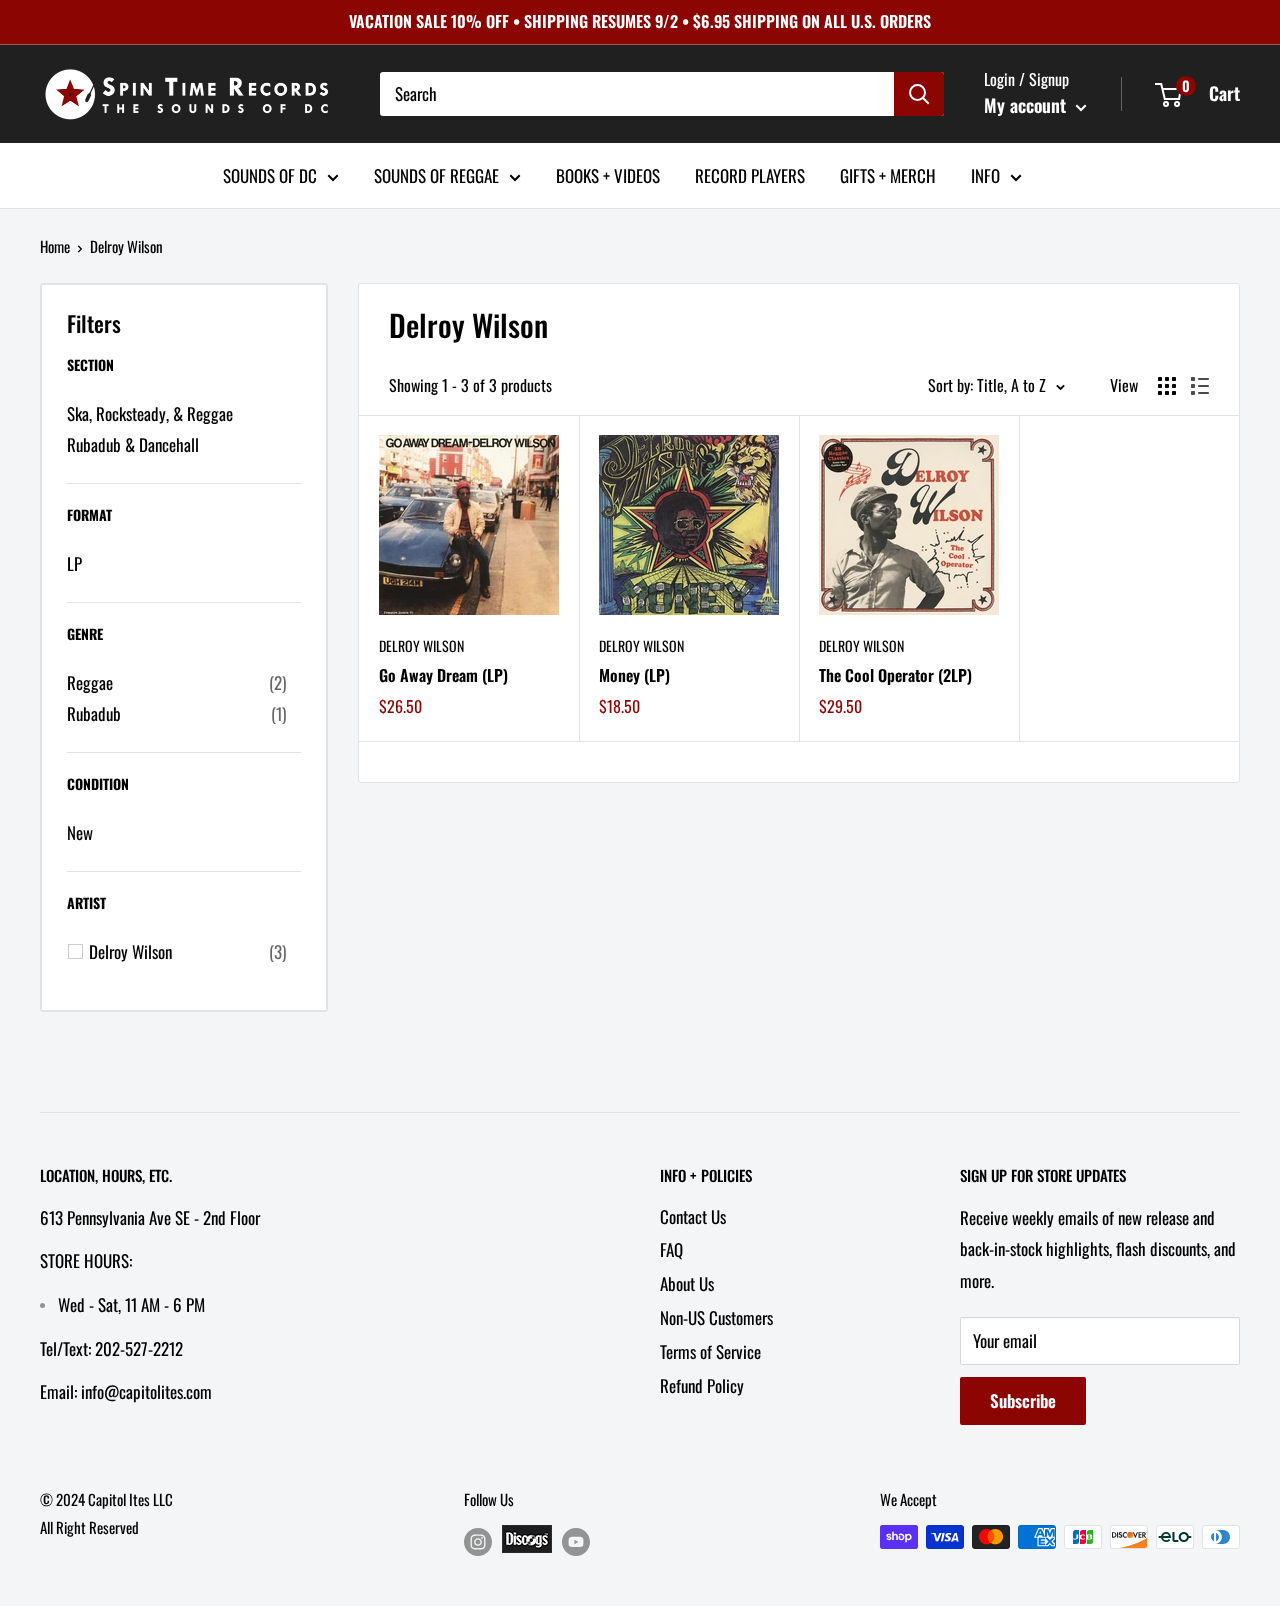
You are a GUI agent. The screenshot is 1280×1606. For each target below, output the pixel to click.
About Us (687, 1283)
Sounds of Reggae (436, 174)
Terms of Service (710, 1351)
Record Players (750, 174)
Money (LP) (634, 675)
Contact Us (693, 1216)
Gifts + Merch (888, 174)
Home (55, 246)
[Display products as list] (1200, 386)
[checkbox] (176, 683)
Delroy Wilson (421, 645)
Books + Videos (608, 174)
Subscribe (1023, 1400)
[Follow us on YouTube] (576, 1540)
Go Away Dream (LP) (443, 675)
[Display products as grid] (1167, 386)
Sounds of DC (270, 174)
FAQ (671, 1249)
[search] (637, 94)
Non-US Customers (716, 1317)
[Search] (919, 94)
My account (1027, 105)
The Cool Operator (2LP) (895, 675)
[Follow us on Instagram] (478, 1540)
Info (985, 174)
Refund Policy (702, 1385)
